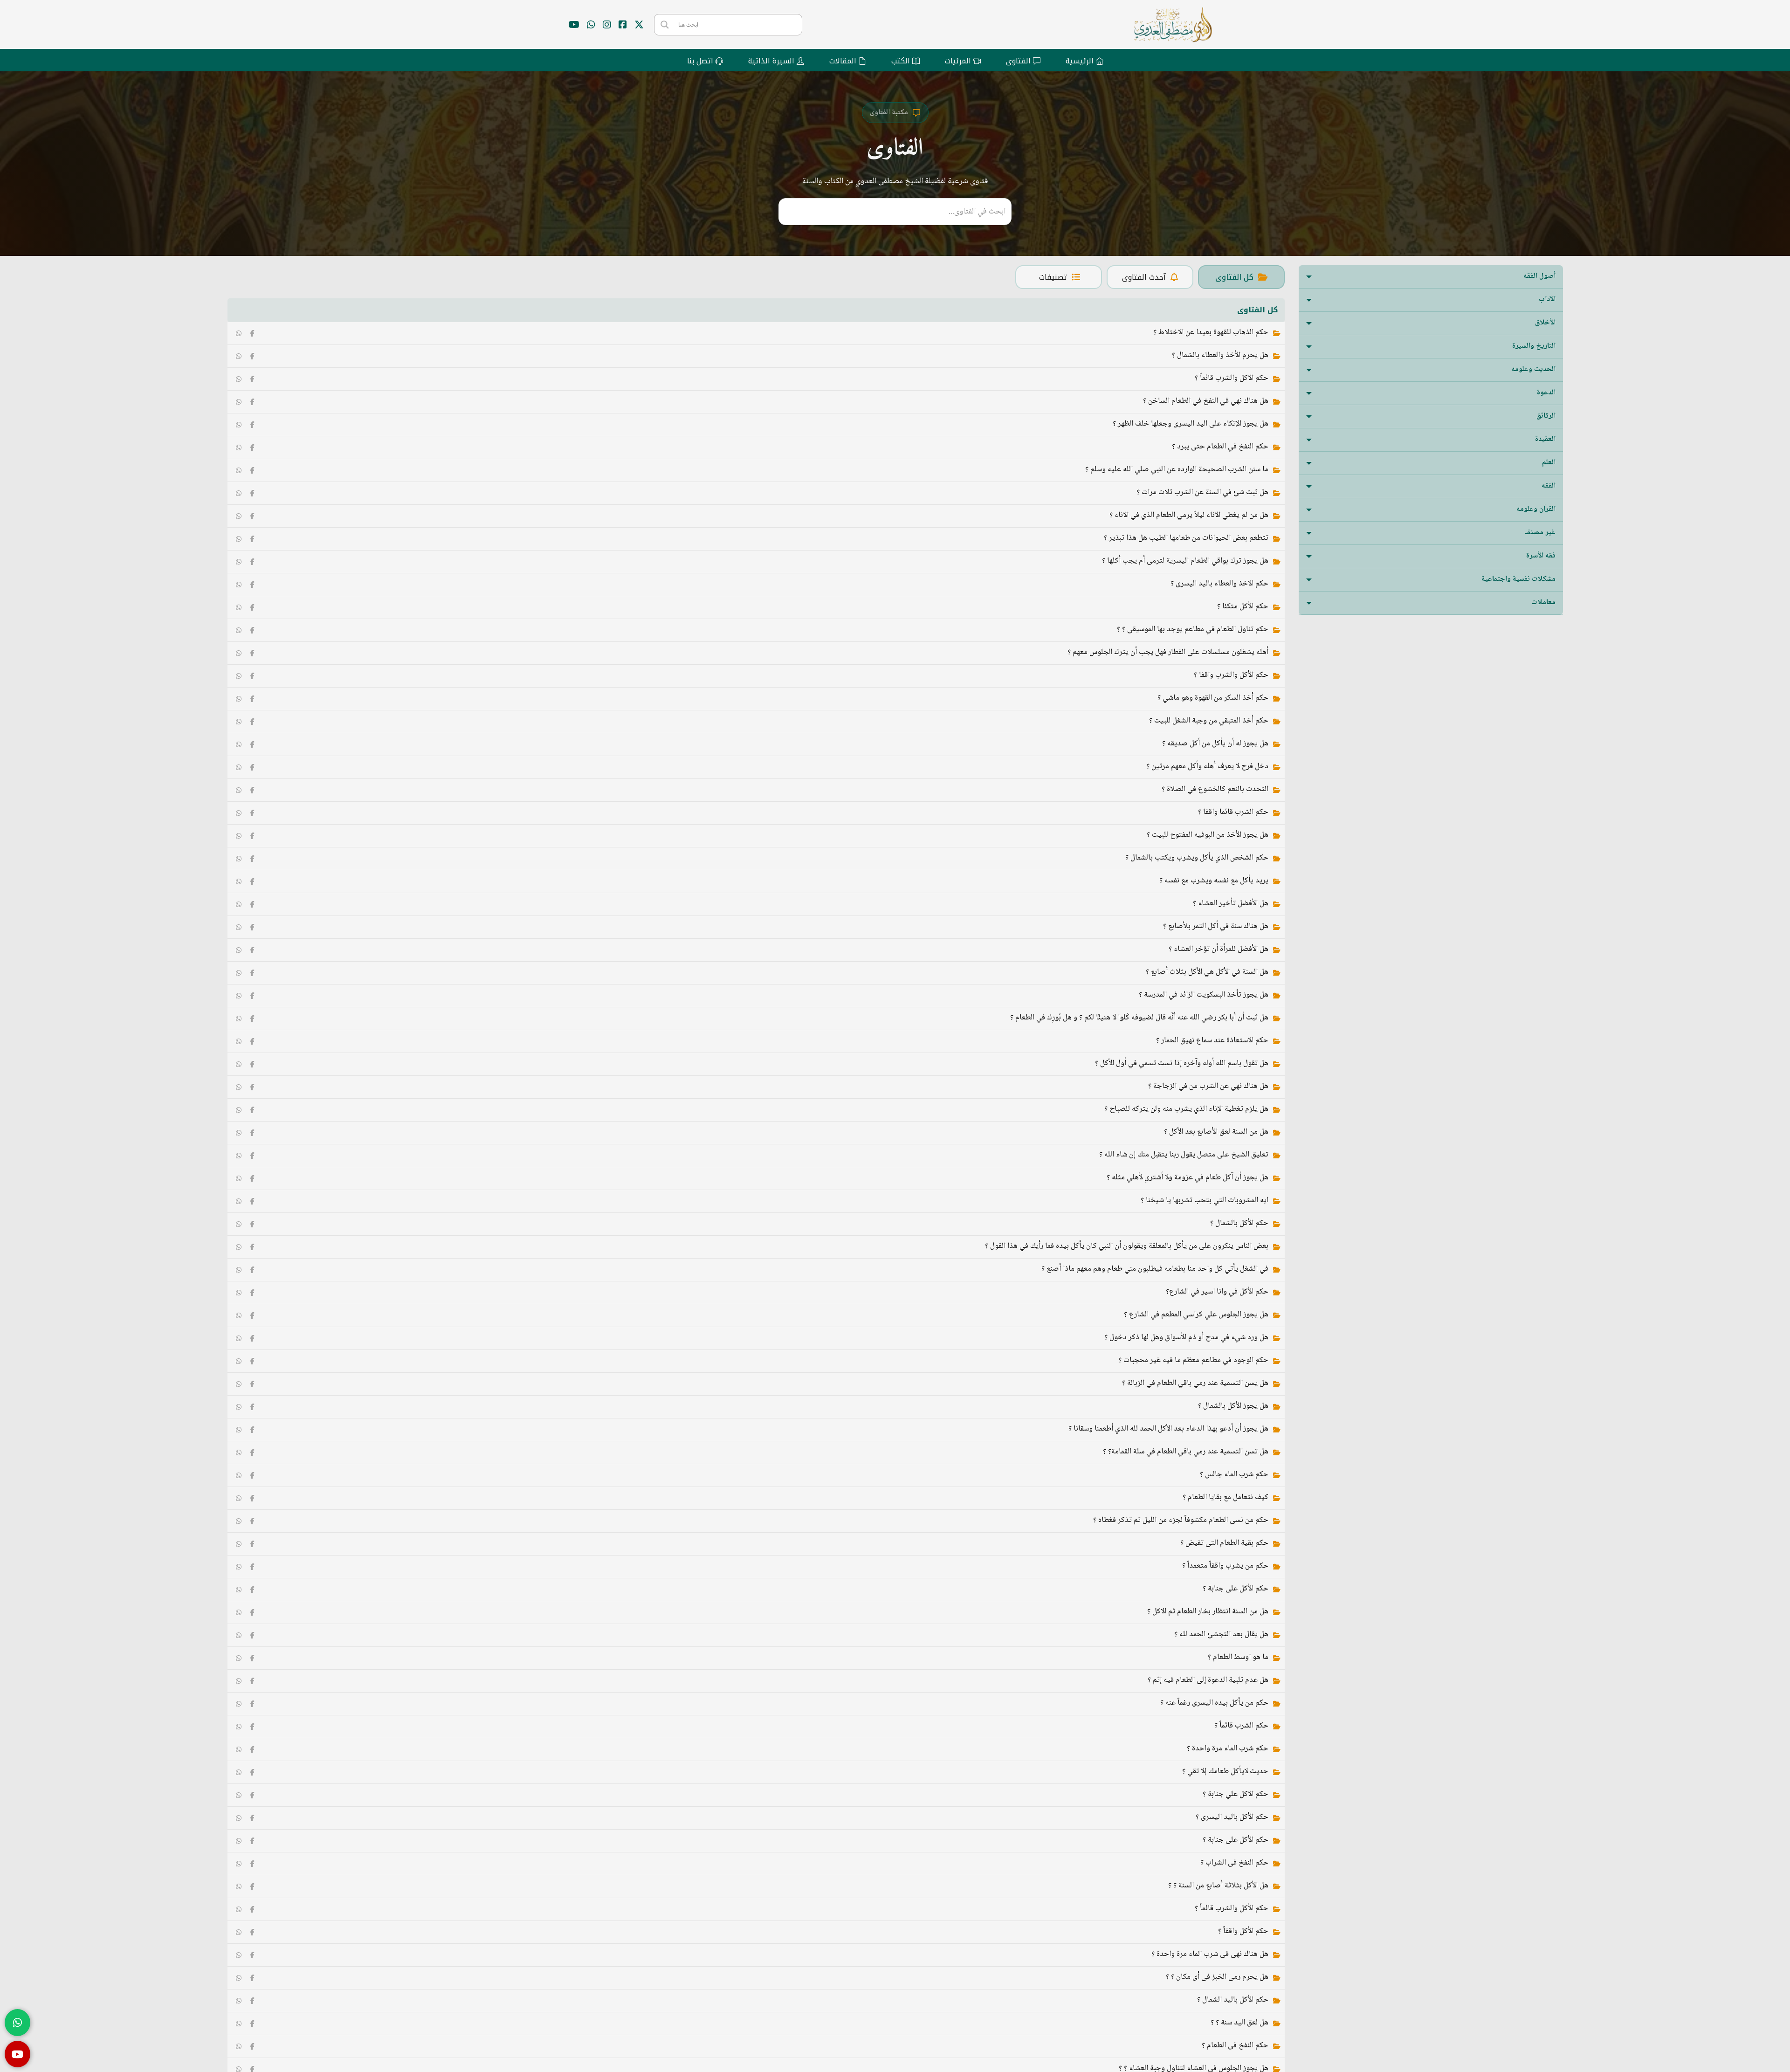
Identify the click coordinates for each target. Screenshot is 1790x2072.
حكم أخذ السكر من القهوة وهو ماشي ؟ (1213, 698)
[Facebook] (253, 333)
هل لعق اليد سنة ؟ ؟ (1239, 2023)
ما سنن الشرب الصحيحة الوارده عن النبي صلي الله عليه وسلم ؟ (1177, 470)
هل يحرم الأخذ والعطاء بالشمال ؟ (1220, 355)
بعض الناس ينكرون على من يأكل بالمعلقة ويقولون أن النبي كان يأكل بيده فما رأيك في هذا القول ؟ (1127, 1246)
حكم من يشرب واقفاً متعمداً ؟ (1225, 1566)
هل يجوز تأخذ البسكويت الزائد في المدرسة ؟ (1204, 995)
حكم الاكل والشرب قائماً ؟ (1232, 378)
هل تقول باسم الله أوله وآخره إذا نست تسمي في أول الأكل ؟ (1182, 1064)
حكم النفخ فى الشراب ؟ (1234, 1863)
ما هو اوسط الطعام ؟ (1238, 1657)
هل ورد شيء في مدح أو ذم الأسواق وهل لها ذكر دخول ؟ (1186, 1338)
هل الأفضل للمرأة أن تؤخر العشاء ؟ (1219, 949)
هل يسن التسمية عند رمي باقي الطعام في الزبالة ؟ (1195, 1383)
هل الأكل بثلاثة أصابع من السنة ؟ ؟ (1218, 1886)
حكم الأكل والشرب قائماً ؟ (1232, 1909)
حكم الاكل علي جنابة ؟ (1236, 1794)
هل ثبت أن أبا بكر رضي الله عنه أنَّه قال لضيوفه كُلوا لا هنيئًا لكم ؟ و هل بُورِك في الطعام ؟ (1139, 1018)
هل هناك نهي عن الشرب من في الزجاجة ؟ (1208, 1086)
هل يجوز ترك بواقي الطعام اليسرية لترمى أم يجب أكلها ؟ (1185, 561)
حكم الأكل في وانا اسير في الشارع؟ (1217, 1292)
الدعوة (1546, 393)
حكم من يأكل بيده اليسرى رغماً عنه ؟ (1214, 1703)
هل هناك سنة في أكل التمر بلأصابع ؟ (1216, 926)
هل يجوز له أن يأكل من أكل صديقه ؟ (1215, 744)
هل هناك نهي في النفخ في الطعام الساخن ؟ (1206, 401)
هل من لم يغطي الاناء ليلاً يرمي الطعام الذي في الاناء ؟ (1189, 515)
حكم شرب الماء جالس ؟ (1234, 1475)
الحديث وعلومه (1533, 369)
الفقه (1549, 486)
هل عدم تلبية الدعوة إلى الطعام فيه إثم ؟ (1208, 1680)
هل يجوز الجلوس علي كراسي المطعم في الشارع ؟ (1196, 1315)
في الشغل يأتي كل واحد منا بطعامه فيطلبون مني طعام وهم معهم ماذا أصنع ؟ (1155, 1269)
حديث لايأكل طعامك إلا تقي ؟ (1225, 1772)
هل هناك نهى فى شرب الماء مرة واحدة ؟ (1210, 1954)
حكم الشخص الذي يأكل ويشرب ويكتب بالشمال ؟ (1197, 858)
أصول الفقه (1539, 276)
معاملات (1543, 602)
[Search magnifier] (665, 25)
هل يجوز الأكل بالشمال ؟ (1233, 1406)
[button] (1431, 277)
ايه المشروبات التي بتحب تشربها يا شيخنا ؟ (1205, 1201)
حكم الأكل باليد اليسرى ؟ (1232, 1817)
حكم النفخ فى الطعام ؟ (1235, 2046)
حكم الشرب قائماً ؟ (1241, 1726)
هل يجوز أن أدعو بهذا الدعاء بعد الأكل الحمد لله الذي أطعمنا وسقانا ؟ (1168, 1429)
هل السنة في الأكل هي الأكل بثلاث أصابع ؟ (1207, 972)
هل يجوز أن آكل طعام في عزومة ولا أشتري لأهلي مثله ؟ (1188, 1178)
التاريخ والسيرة (1534, 346)
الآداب (1547, 299)
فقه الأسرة (1541, 556)
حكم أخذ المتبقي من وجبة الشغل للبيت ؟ (1209, 721)
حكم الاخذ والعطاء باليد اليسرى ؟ (1219, 584)
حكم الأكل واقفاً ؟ (1243, 1931)
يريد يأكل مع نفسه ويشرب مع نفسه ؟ (1214, 881)
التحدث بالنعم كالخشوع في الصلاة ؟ (1215, 789)
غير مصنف (1540, 533)
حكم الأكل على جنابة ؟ (1236, 1589)
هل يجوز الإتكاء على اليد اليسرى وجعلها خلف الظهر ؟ (1191, 424)
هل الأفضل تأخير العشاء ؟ (1231, 904)
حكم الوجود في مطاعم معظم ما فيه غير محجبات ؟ (1193, 1360)
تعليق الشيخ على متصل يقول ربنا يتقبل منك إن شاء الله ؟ (1184, 1155)
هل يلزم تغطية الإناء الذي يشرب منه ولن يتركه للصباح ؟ (1186, 1109)
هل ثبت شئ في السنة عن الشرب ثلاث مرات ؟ (1202, 492)
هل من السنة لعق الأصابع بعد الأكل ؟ (1216, 1132)
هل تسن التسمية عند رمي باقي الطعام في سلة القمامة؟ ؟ (1186, 1452)
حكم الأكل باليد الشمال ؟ (1233, 2000)
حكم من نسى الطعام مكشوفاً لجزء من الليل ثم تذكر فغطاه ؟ (1181, 1520)
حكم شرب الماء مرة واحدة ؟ (1228, 1749)
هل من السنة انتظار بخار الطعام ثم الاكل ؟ (1208, 1612)
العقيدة (1545, 439)
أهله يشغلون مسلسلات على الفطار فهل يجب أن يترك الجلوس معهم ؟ (1168, 652)
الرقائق (1546, 416)
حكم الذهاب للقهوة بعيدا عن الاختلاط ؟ (1211, 333)
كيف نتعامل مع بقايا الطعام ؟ (1225, 1497)
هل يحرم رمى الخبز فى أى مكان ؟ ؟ (1217, 1977)
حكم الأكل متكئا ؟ (1243, 607)
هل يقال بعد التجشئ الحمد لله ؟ (1221, 1635)
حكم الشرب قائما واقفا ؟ (1233, 812)
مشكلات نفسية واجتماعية (1518, 579)
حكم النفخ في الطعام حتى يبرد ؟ (1220, 447)
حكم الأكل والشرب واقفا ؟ (1231, 675)
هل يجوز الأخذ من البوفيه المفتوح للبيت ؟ (1208, 835)
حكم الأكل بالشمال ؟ (1239, 1223)
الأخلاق (1545, 323)
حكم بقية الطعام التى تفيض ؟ (1224, 1543)
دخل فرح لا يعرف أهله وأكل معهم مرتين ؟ (1207, 767)
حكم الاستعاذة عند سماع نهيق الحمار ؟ (1212, 1041)
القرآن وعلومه (1536, 509)
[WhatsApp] (239, 333)
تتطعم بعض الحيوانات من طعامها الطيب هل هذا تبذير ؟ (1186, 538)
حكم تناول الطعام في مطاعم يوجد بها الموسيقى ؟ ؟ (1193, 630)
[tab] (1241, 277)
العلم (1549, 463)
